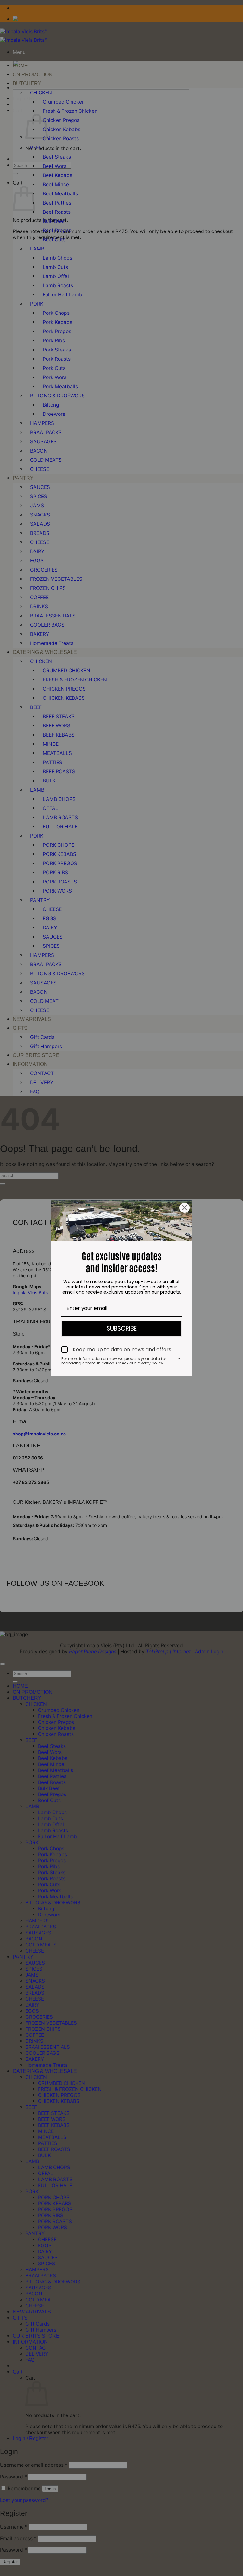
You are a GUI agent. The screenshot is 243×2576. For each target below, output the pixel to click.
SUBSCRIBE (122, 1329)
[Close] (184, 1208)
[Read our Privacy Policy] (178, 1359)
